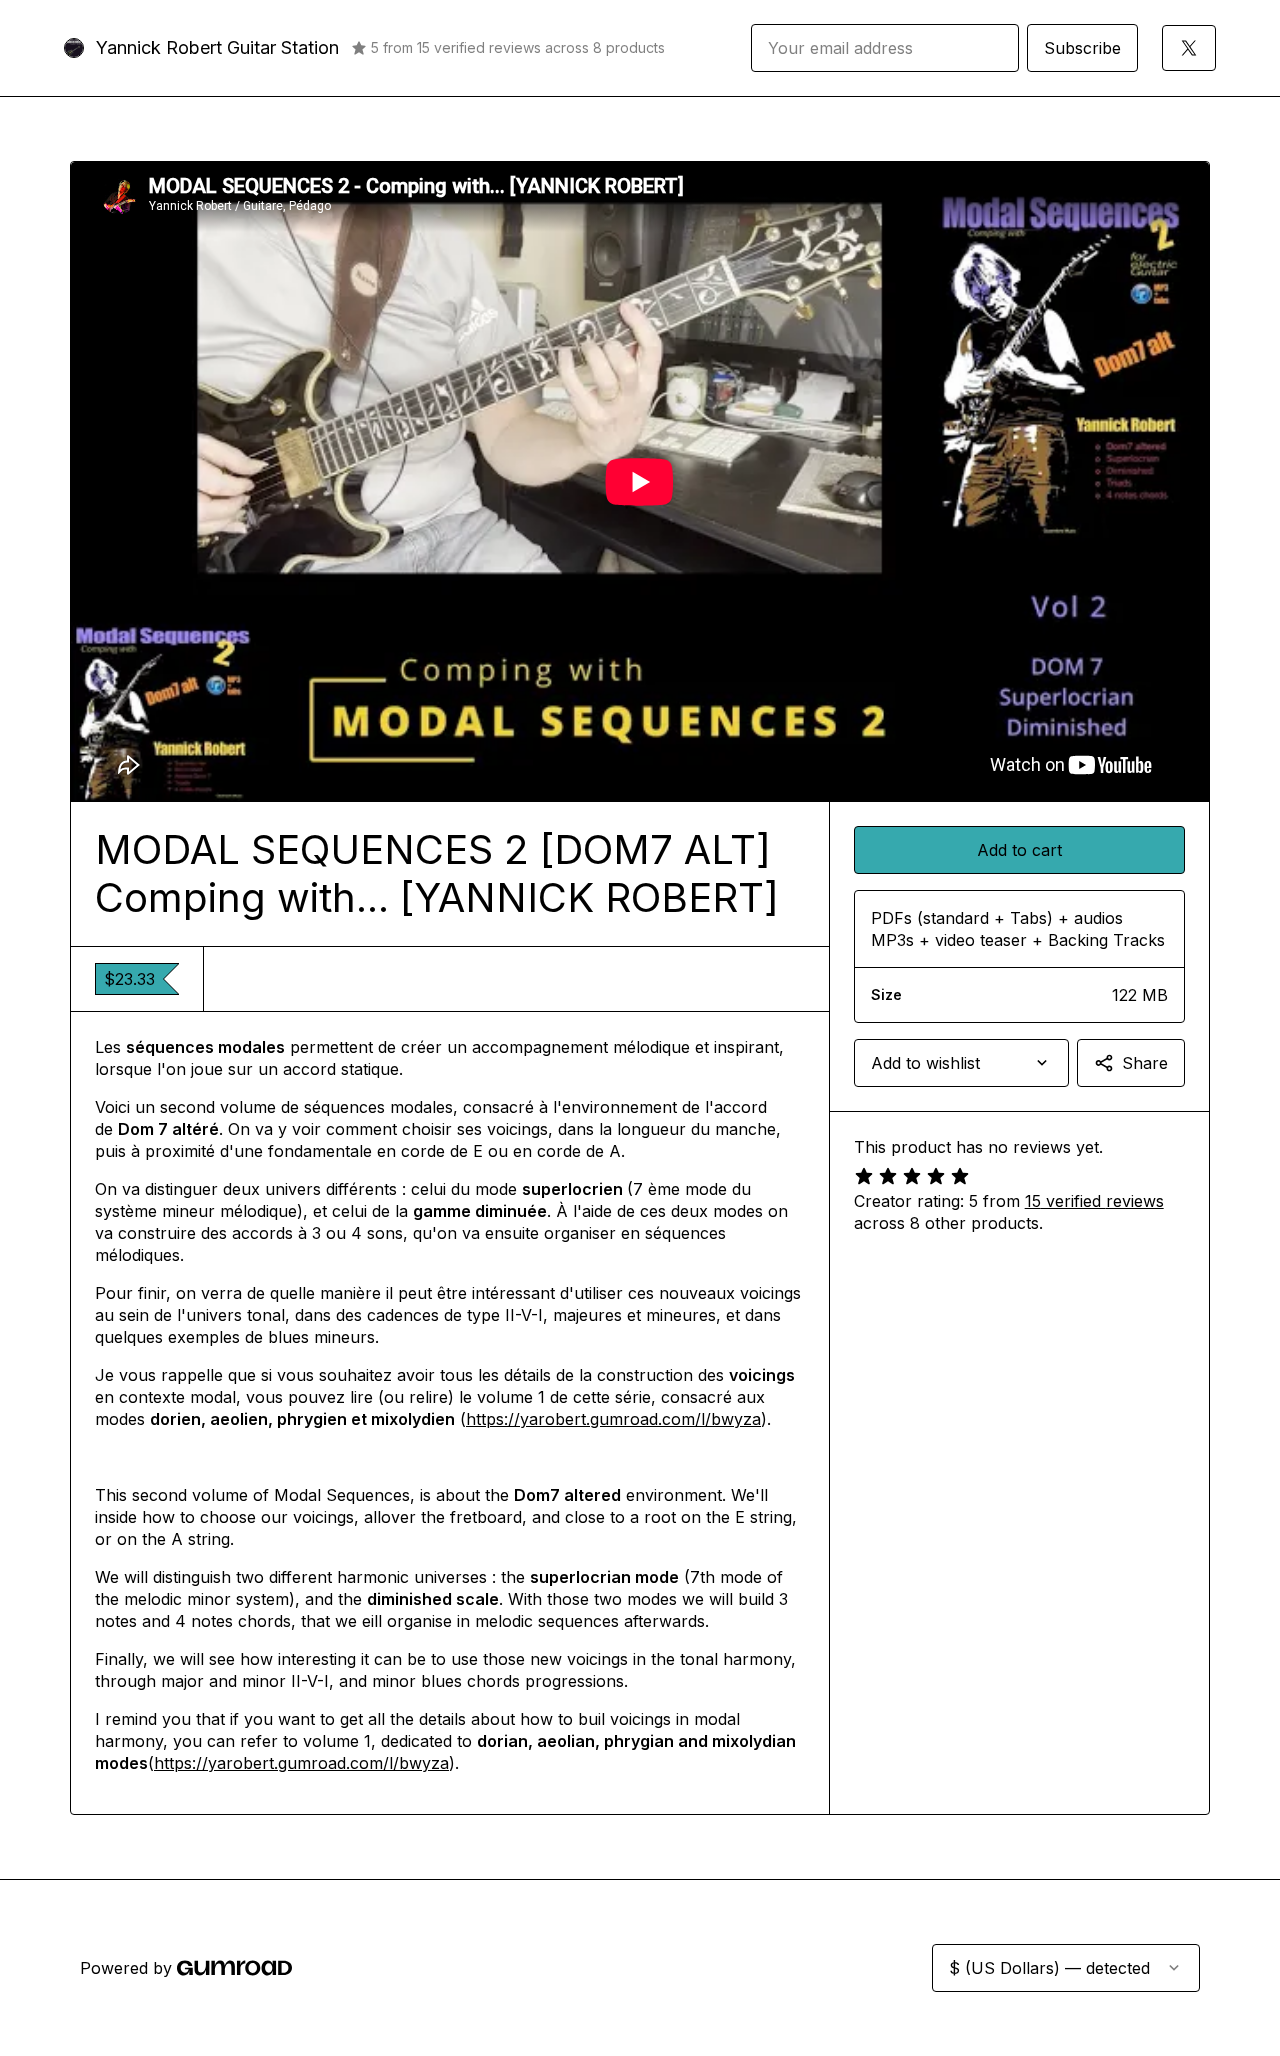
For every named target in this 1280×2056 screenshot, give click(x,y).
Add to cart (1019, 850)
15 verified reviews (1094, 1201)
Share (1145, 1063)
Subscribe (1082, 48)
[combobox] (961, 1063)
